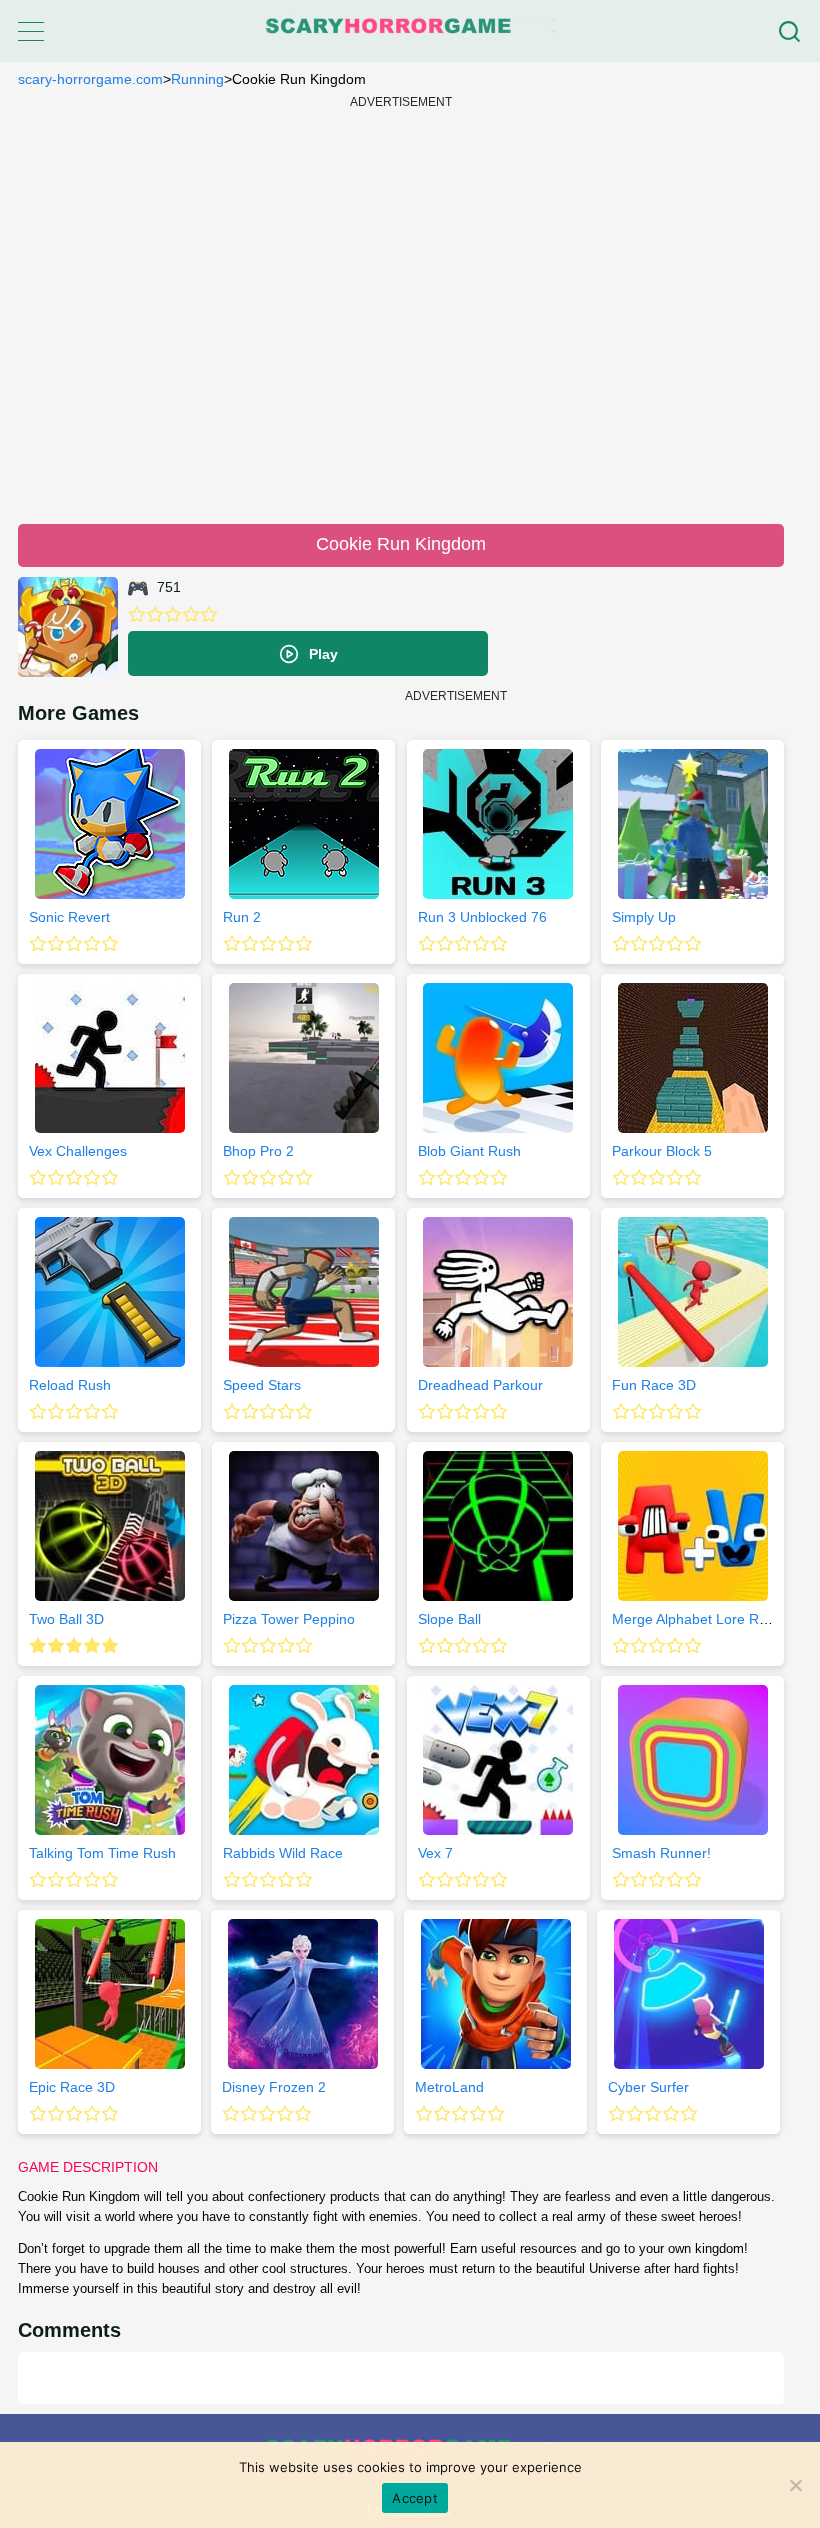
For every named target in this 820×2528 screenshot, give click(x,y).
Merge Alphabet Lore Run (693, 1619)
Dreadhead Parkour (480, 1385)
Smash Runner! (661, 1853)
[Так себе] (155, 614)
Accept (415, 2498)
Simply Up (644, 917)
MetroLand (449, 2087)
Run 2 (242, 917)
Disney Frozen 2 (274, 2087)
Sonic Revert (69, 917)
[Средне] (173, 614)
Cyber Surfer (648, 2087)
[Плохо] (137, 614)
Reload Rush (70, 1385)
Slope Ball (449, 1619)
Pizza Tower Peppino (289, 1619)
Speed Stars (262, 1385)
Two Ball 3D (66, 1619)
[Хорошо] (191, 614)
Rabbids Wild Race (283, 1853)
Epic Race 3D (72, 2087)
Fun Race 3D (654, 1385)
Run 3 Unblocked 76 (482, 917)
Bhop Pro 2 (258, 1151)
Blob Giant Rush (469, 1151)
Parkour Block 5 (662, 1151)
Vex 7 (435, 1853)
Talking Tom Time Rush (102, 1853)
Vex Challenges (78, 1151)
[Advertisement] (401, 308)
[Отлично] (209, 614)
